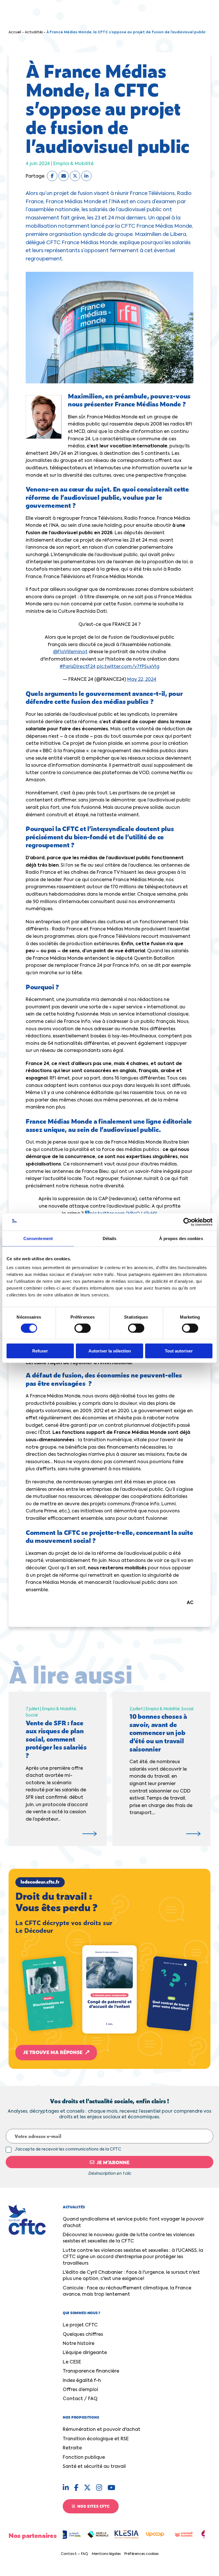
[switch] (83, 1328)
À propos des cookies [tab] (181, 1238)
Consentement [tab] (38, 1238)
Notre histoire (79, 2344)
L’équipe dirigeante (85, 2353)
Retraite (72, 2448)
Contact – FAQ (74, 2554)
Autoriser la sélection (110, 1351)
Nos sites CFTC (93, 2506)
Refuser (40, 1351)
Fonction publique (84, 2458)
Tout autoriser (179, 1351)
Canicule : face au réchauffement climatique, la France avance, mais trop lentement (127, 2291)
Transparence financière (91, 2371)
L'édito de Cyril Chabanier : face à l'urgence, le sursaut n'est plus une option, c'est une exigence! (131, 2276)
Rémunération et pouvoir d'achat (102, 2430)
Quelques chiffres (83, 2335)
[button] (109, 1969)
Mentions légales (106, 2554)
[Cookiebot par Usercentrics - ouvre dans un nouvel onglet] (187, 1222)
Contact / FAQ (80, 2399)
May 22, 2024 (142, 680)
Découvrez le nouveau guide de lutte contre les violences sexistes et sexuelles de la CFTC (129, 2238)
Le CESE (72, 2362)
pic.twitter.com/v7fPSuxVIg (128, 667)
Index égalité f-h (82, 2381)
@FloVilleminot (70, 652)
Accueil (15, 32)
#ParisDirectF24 (78, 667)
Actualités (34, 32)
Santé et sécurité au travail (94, 2467)
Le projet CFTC (80, 2325)
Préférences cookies (141, 2554)
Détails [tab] (110, 1238)
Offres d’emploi (80, 2390)
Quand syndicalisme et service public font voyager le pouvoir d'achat (133, 2223)
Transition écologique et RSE (96, 2439)
